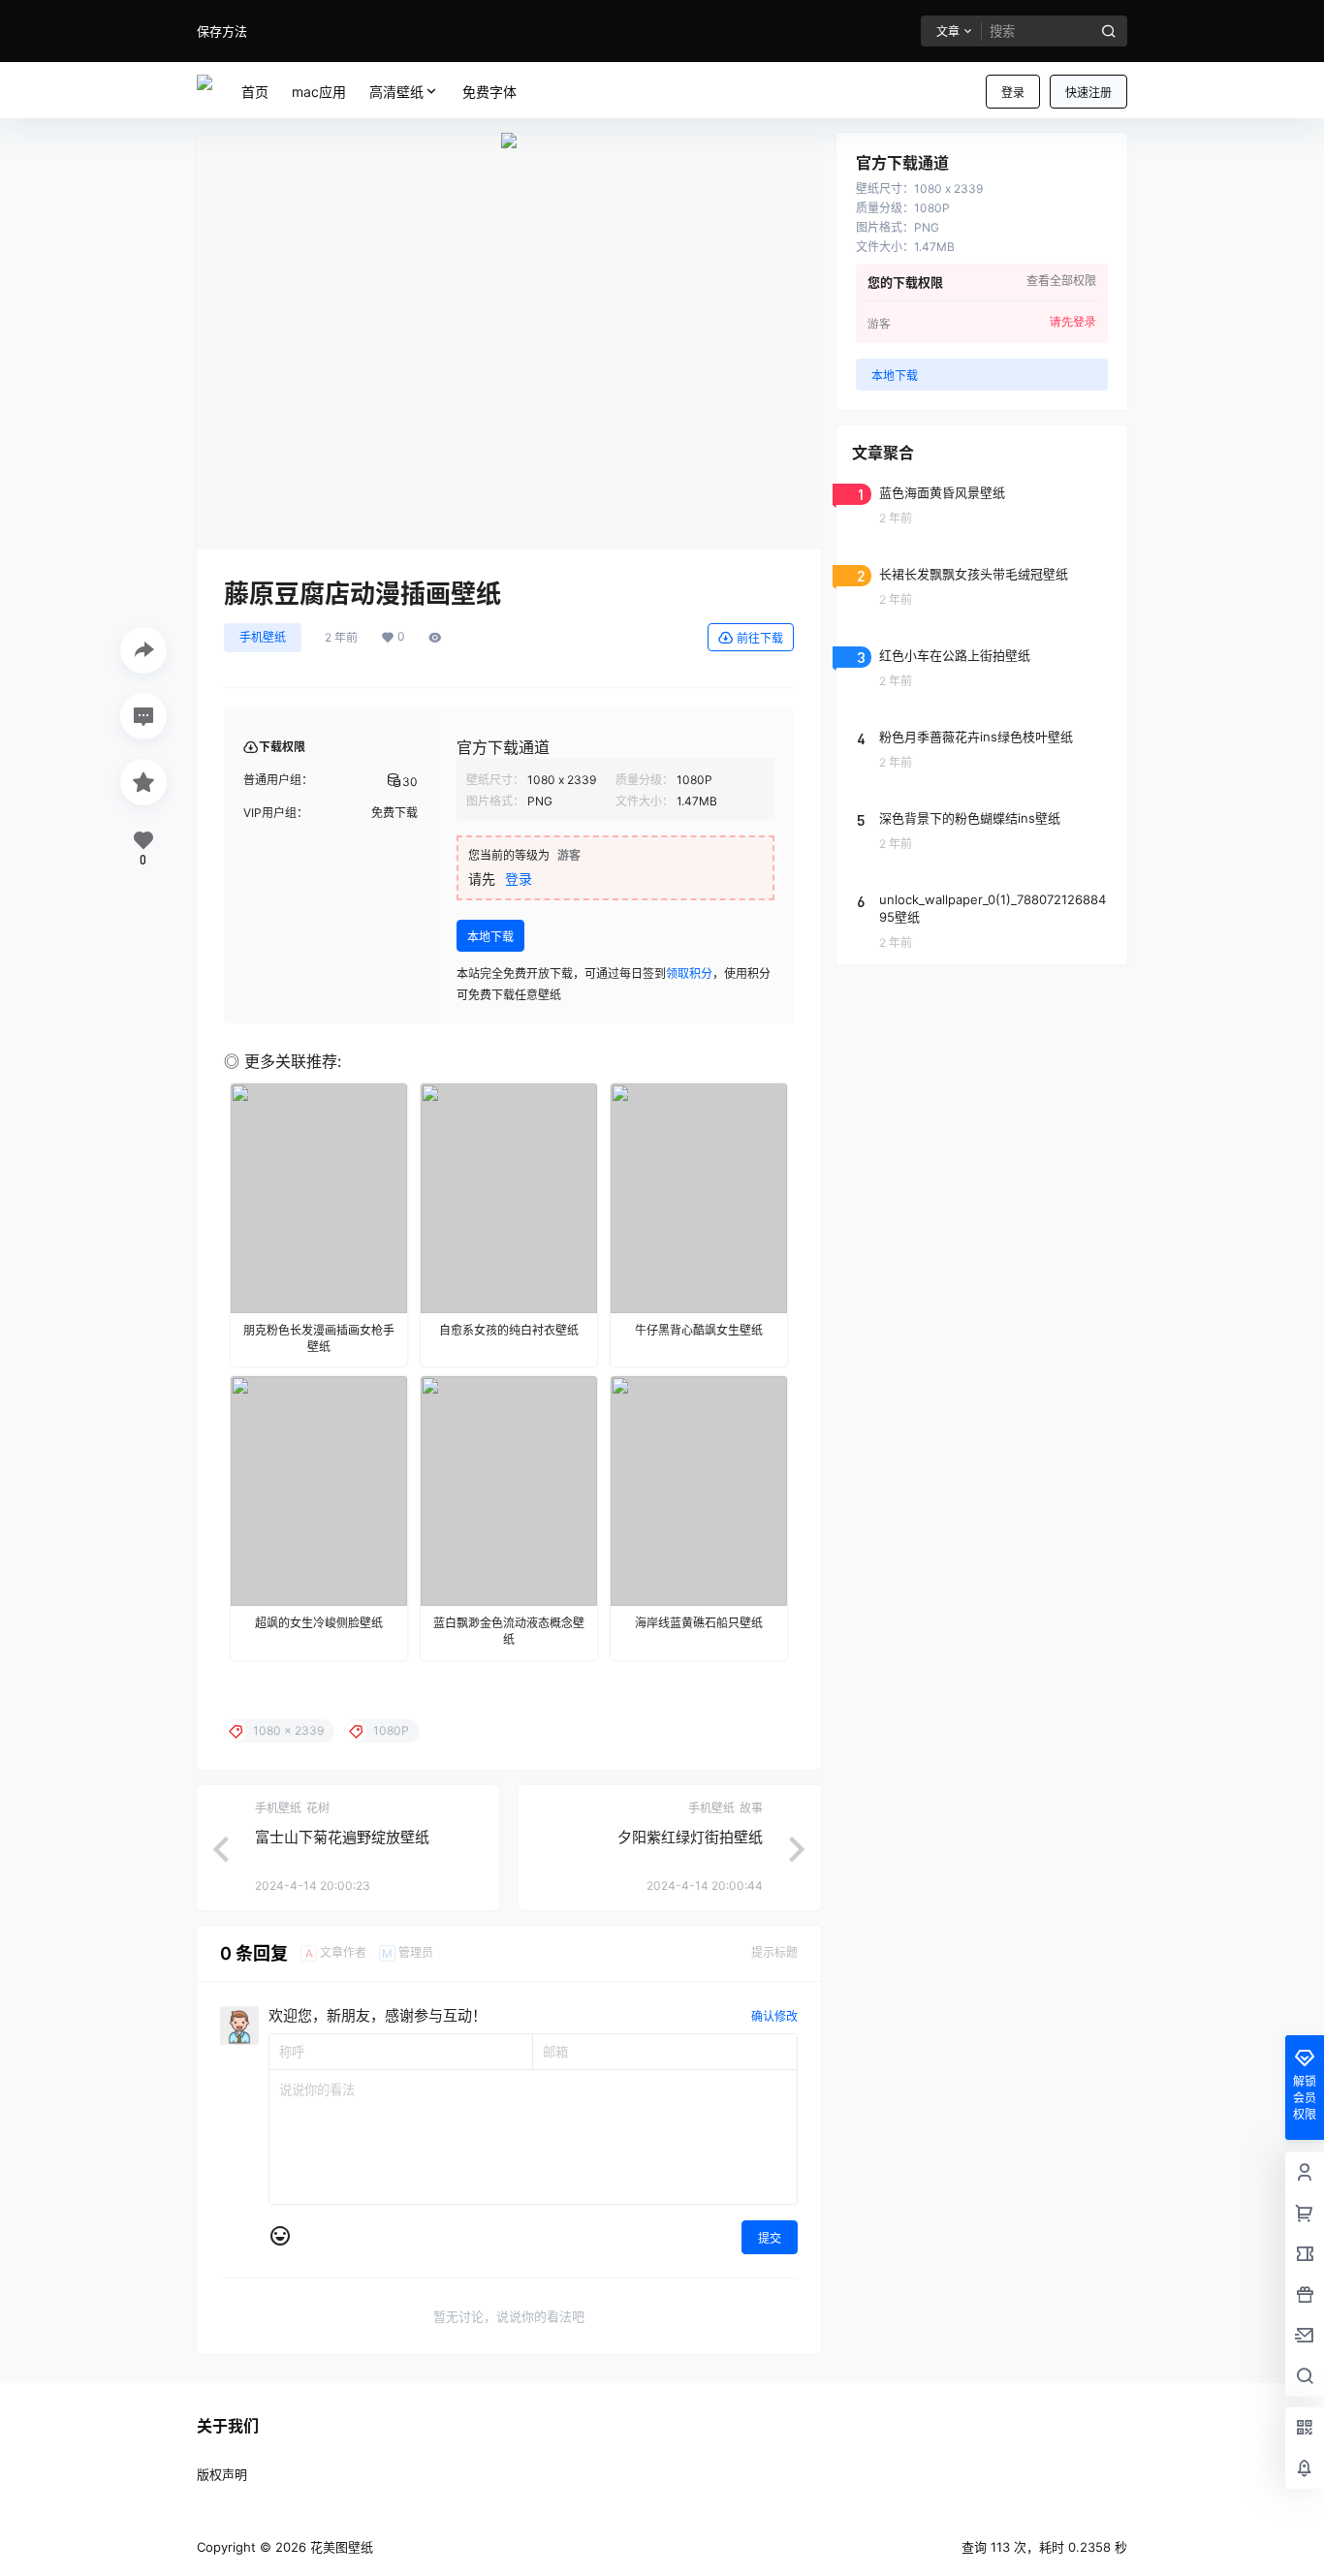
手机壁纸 (263, 637)
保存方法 (222, 31)
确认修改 (774, 2016)
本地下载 (490, 937)
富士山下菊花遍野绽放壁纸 (342, 1837)
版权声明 (222, 2474)
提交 (770, 2238)
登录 (1013, 93)
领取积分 (689, 974)
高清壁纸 (396, 92)
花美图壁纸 (340, 2547)
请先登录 (1073, 322)
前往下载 (760, 638)
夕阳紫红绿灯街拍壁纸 (690, 1837)
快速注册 (1088, 93)
